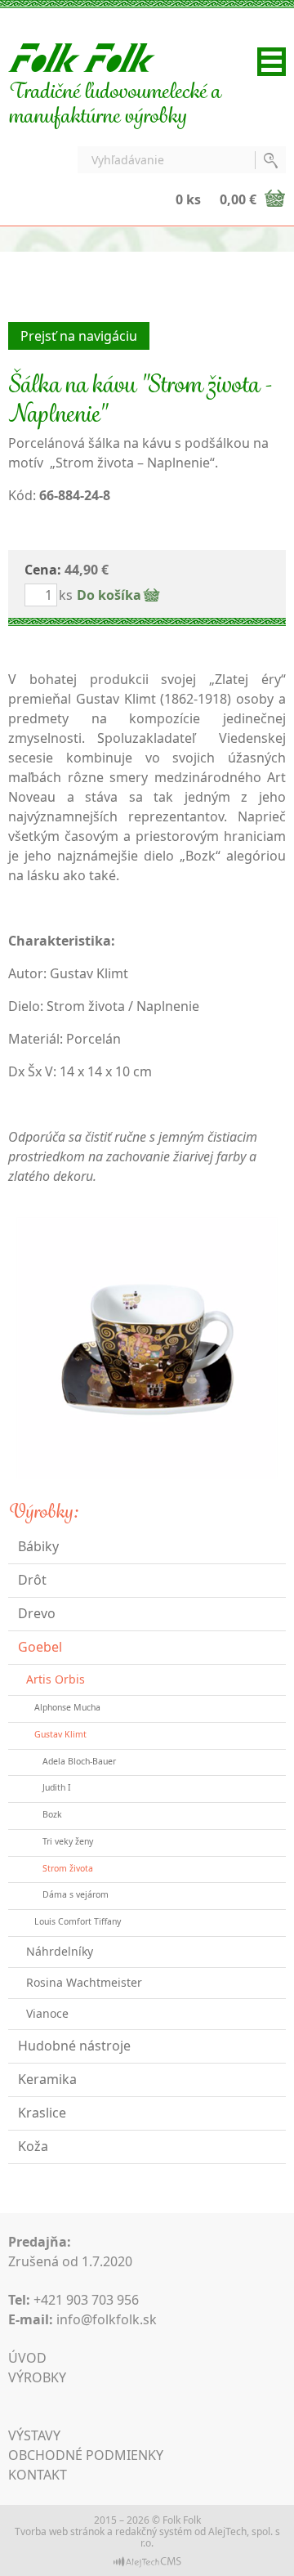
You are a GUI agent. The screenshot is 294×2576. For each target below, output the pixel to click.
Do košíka (109, 595)
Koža (33, 2146)
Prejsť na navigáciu (79, 336)
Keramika (47, 2079)
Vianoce (47, 2013)
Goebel (40, 1647)
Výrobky (37, 2377)
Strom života (68, 1868)
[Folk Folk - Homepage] (82, 56)
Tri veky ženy (68, 1841)
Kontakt (38, 2475)
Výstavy (34, 2435)
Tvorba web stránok (60, 2531)
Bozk (52, 1814)
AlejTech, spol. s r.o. (210, 2537)
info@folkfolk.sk (107, 2319)
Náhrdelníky (60, 1951)
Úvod (27, 2358)
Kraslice (42, 2113)
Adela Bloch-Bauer (79, 1761)
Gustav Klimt (60, 1734)
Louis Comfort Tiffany (78, 1921)
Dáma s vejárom (76, 1894)
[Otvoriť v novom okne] (147, 2561)
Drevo (37, 1613)
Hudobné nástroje (74, 2046)
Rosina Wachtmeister (84, 1982)
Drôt (32, 1580)
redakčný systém (154, 2531)
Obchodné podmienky (86, 2455)
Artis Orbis (56, 1679)
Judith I (57, 1787)
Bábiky (38, 1546)
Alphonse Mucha (67, 1707)
